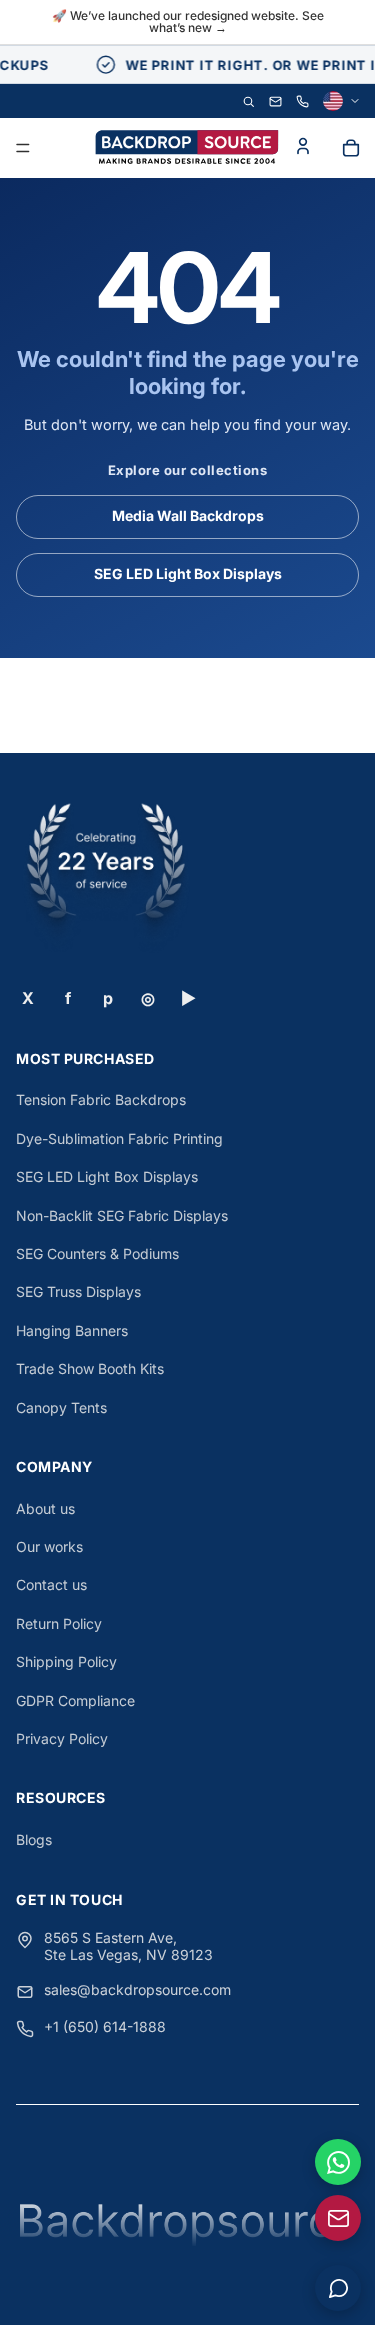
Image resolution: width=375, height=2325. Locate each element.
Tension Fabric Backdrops (101, 1099)
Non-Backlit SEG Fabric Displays (122, 1215)
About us (45, 1508)
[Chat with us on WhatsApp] (338, 2162)
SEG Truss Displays (78, 1291)
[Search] (248, 101)
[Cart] (351, 148)
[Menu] (23, 149)
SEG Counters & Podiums (97, 1253)
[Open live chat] (338, 2288)
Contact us (51, 1584)
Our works (49, 1546)
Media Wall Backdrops (188, 515)
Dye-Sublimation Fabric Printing (119, 1138)
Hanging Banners (72, 1330)
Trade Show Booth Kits (90, 1368)
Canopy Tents (61, 1407)
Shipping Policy (66, 1661)
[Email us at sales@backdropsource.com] (338, 2218)
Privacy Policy (62, 1738)
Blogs (34, 1839)
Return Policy (59, 1623)
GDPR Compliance (75, 1700)
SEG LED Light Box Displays (188, 573)
